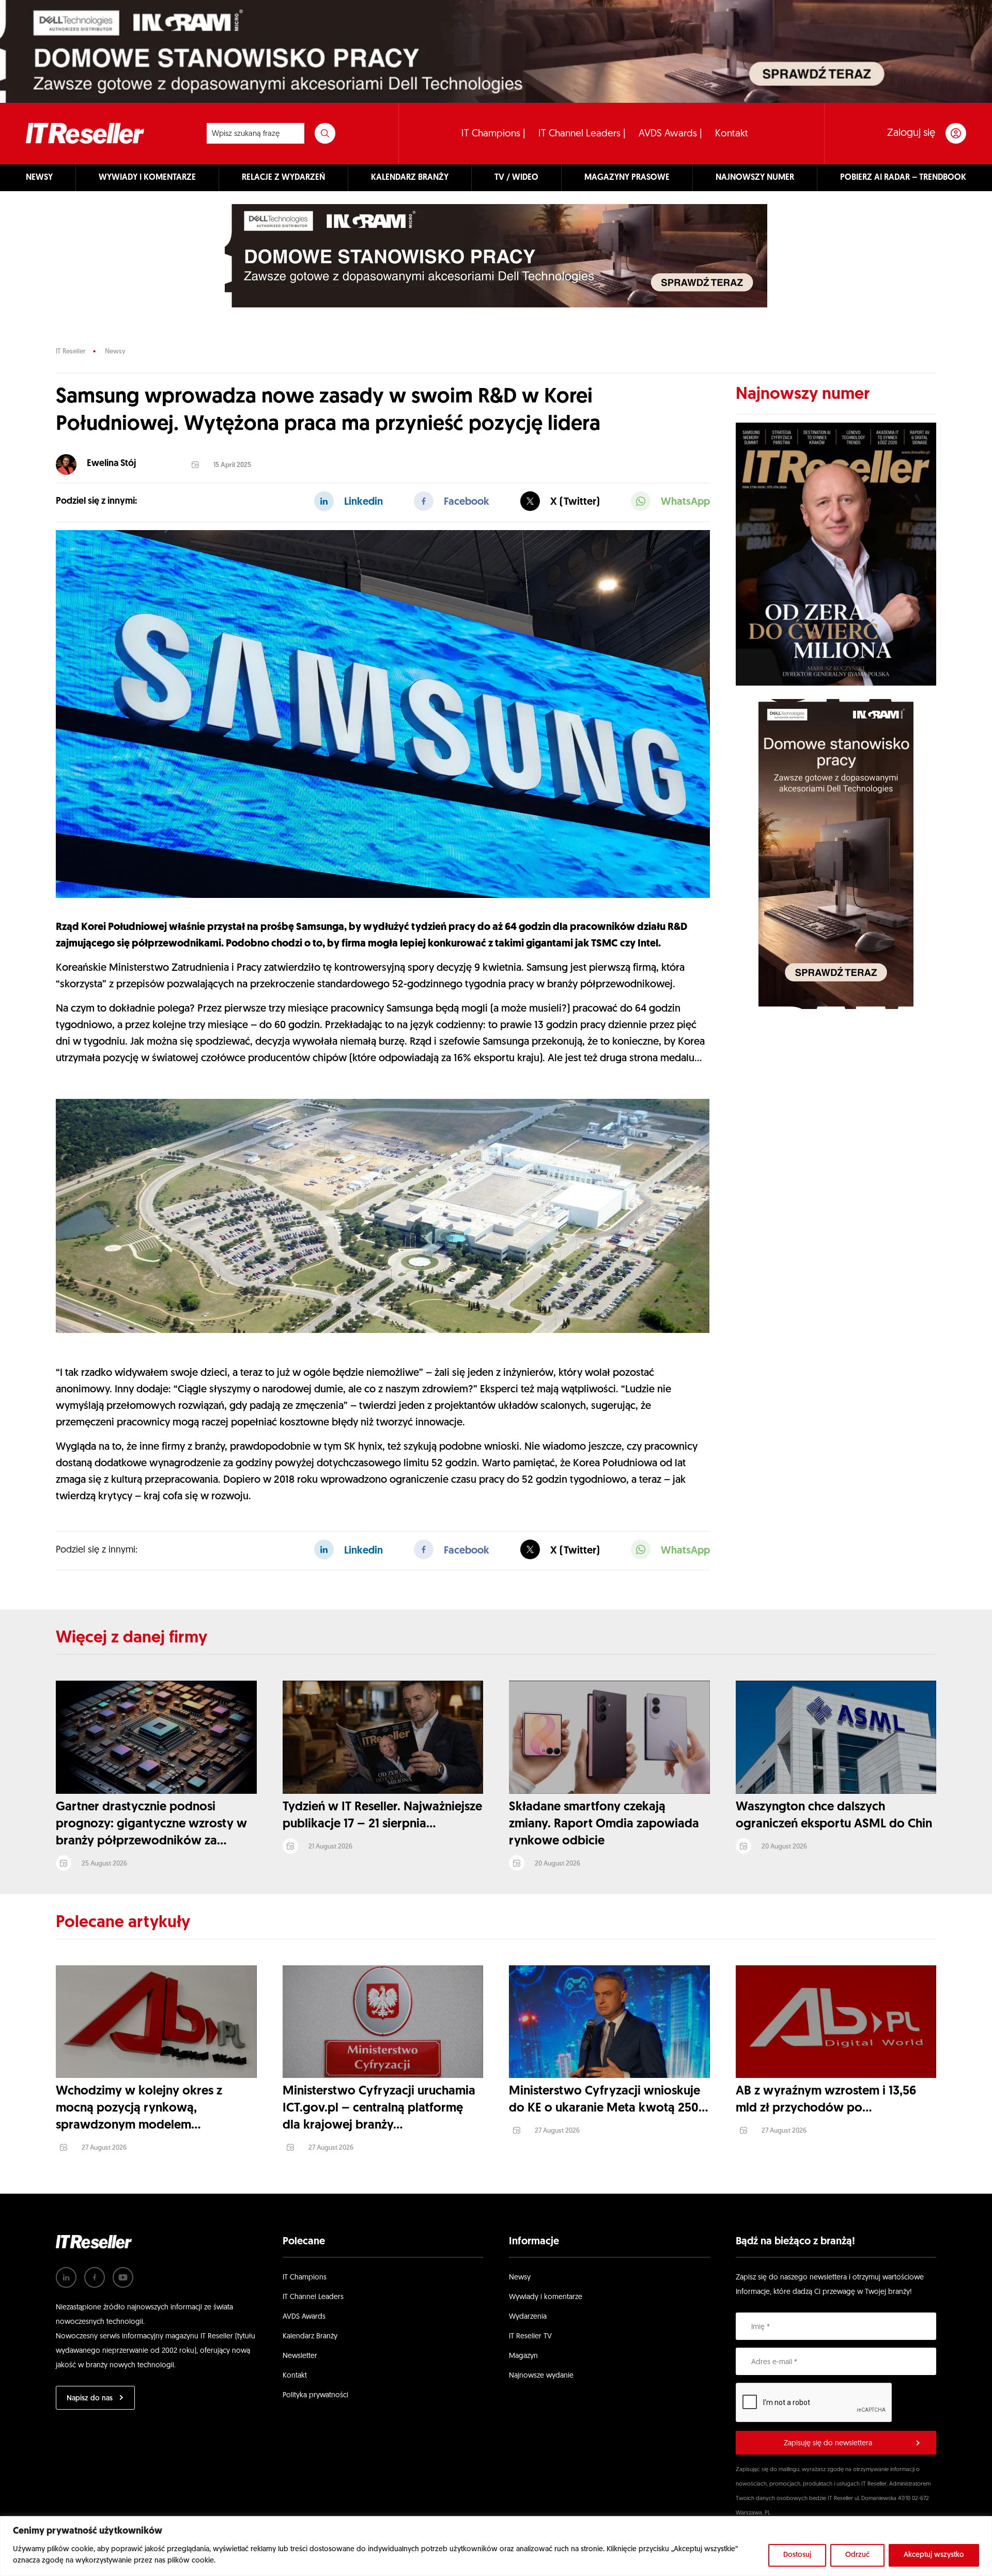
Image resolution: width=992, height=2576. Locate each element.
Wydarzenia (528, 2317)
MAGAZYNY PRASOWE (627, 178)
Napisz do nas (90, 2399)
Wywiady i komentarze (546, 2297)
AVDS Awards (304, 2317)
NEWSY (39, 178)
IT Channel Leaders (313, 2297)
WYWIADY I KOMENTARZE (147, 178)
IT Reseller (71, 352)
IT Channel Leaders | (582, 134)
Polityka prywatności (315, 2395)
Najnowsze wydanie (541, 2376)
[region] (496, 2546)
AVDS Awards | (670, 134)
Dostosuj (797, 2555)
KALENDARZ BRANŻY (410, 178)
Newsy (115, 352)
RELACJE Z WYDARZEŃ (283, 178)
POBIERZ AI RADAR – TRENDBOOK (903, 178)
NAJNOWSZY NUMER (755, 178)
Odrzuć (857, 2555)
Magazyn (523, 2356)
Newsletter (300, 2356)
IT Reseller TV (530, 2337)
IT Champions (305, 2278)
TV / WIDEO (516, 178)
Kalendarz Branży (310, 2337)
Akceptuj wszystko (934, 2555)
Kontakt (732, 134)
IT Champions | (493, 134)
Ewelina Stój (111, 464)
